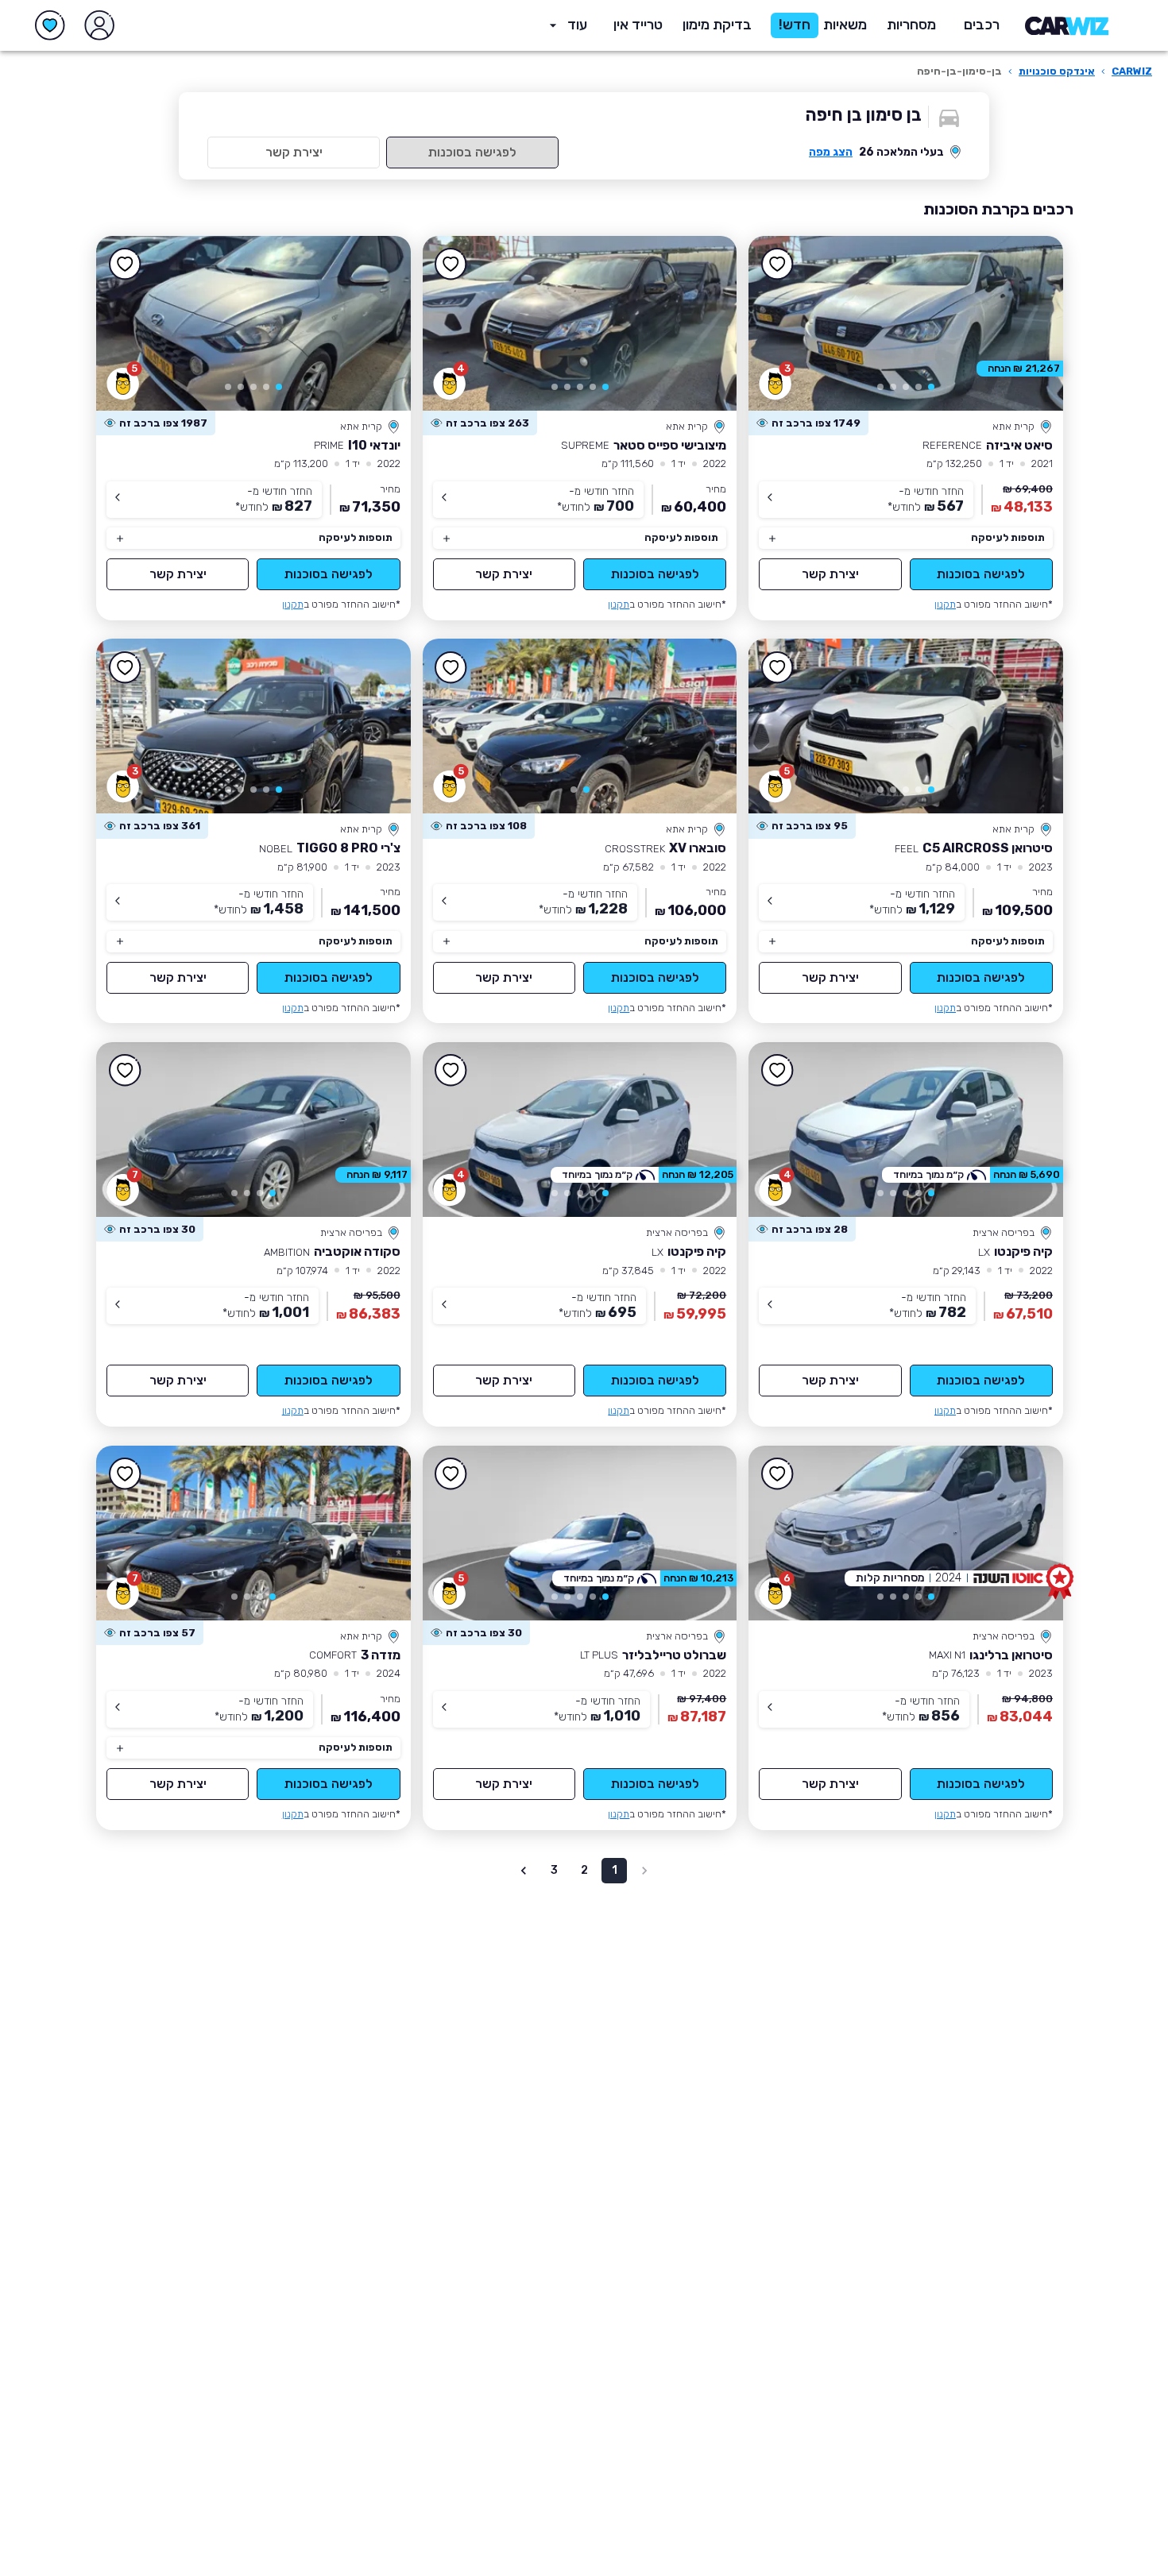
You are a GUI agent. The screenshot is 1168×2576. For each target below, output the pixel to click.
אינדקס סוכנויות (1057, 71)
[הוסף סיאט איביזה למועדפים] (777, 265)
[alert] (808, 423)
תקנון (945, 604)
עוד (577, 25)
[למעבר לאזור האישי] (99, 25)
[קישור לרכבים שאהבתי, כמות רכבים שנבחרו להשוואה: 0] (50, 25)
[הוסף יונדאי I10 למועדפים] (125, 265)
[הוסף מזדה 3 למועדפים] (125, 1474)
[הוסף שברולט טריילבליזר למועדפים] (451, 1474)
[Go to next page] (524, 1871)
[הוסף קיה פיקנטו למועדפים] (777, 1071)
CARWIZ (1132, 71)
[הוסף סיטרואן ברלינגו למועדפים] (777, 1474)
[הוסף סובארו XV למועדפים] (451, 667)
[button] (717, 25)
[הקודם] (1028, 323)
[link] (906, 323)
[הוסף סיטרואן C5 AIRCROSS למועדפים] (777, 667)
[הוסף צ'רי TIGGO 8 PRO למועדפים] (125, 667)
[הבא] (783, 323)
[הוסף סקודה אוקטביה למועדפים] (125, 1071)
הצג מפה (831, 152)
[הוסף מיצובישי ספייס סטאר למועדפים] (451, 265)
